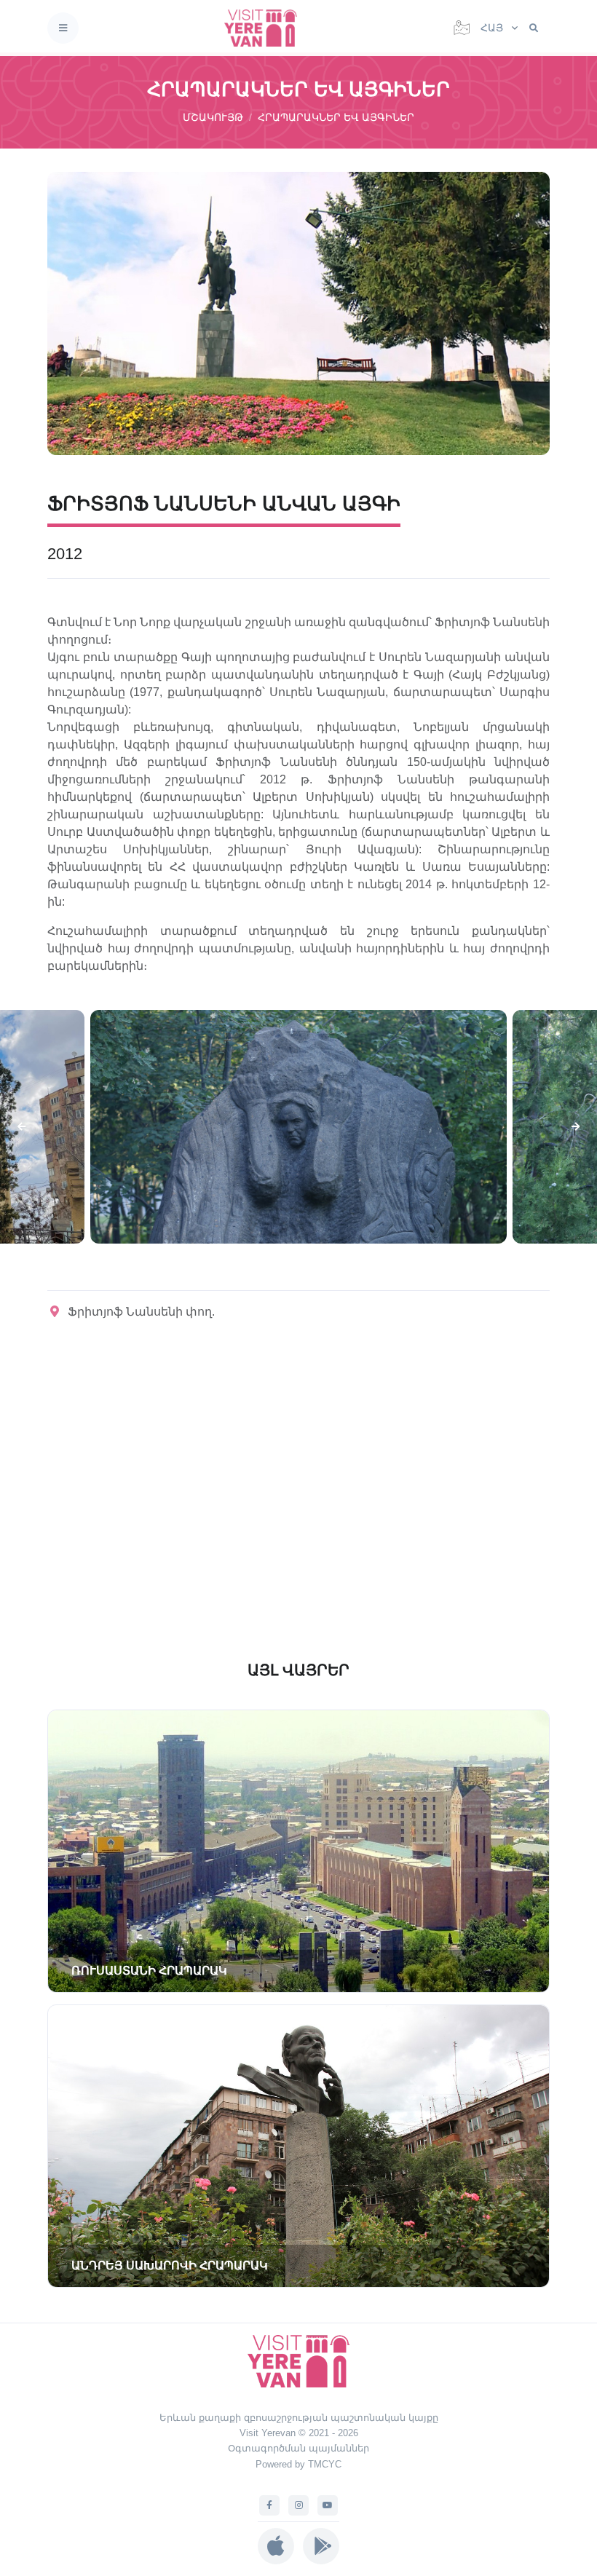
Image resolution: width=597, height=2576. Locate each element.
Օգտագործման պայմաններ (298, 2448)
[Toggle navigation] (63, 28)
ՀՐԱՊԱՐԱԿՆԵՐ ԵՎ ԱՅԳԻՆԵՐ (336, 117)
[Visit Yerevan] (265, 28)
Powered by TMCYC (298, 2464)
